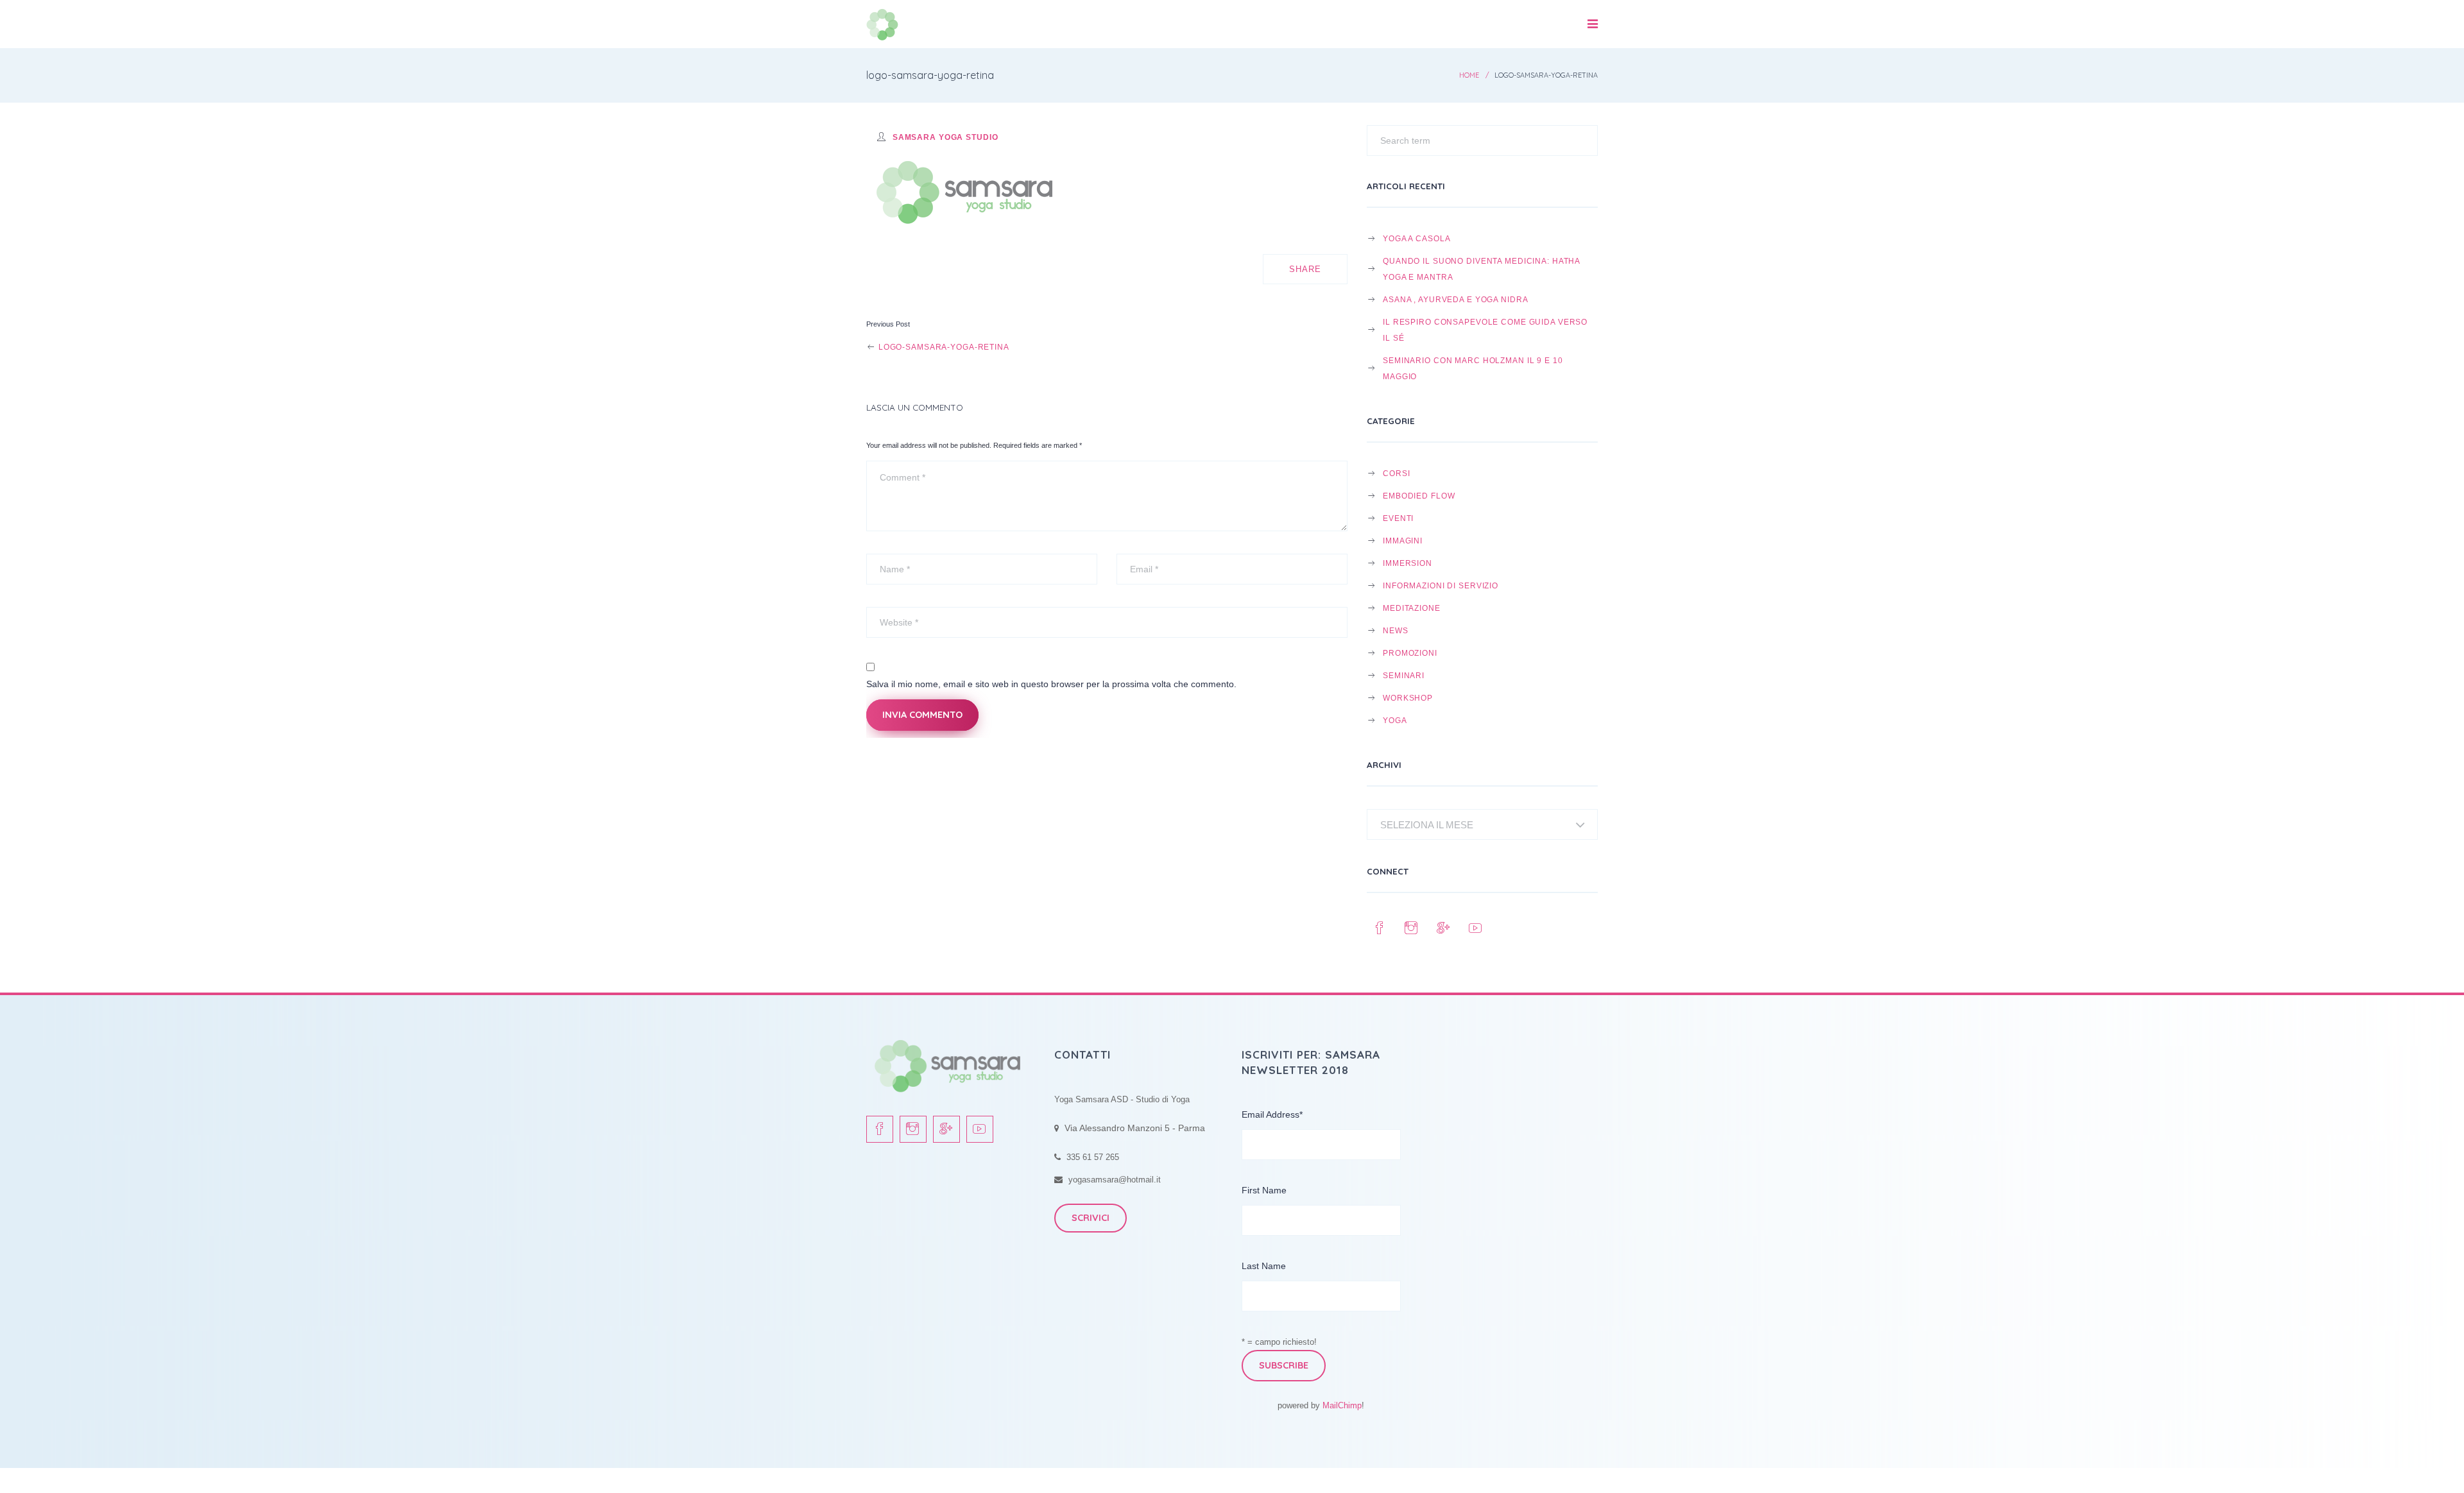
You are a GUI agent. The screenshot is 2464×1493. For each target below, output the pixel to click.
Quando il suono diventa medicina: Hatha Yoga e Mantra (1481, 269)
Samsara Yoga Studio (945, 137)
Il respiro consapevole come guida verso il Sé (1485, 330)
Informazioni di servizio (1441, 585)
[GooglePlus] (1444, 928)
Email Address (1272, 1114)
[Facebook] (1380, 928)
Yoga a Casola (1416, 238)
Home (1469, 75)
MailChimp (1342, 1405)
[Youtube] (1476, 928)
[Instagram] (1412, 928)
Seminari (1404, 675)
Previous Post (888, 324)
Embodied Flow (1419, 496)
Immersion (1407, 563)
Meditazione (1412, 608)
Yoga (1395, 720)
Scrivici (1091, 1218)
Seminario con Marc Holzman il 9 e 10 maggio (1473, 368)
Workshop (1408, 698)
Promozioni (1410, 653)
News (1396, 630)
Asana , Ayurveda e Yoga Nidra (1455, 299)
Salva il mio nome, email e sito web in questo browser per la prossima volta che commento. (1051, 684)
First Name (1264, 1190)
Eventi (1398, 518)
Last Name (1264, 1266)
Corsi (1396, 473)
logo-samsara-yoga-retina (943, 347)
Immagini (1403, 541)
